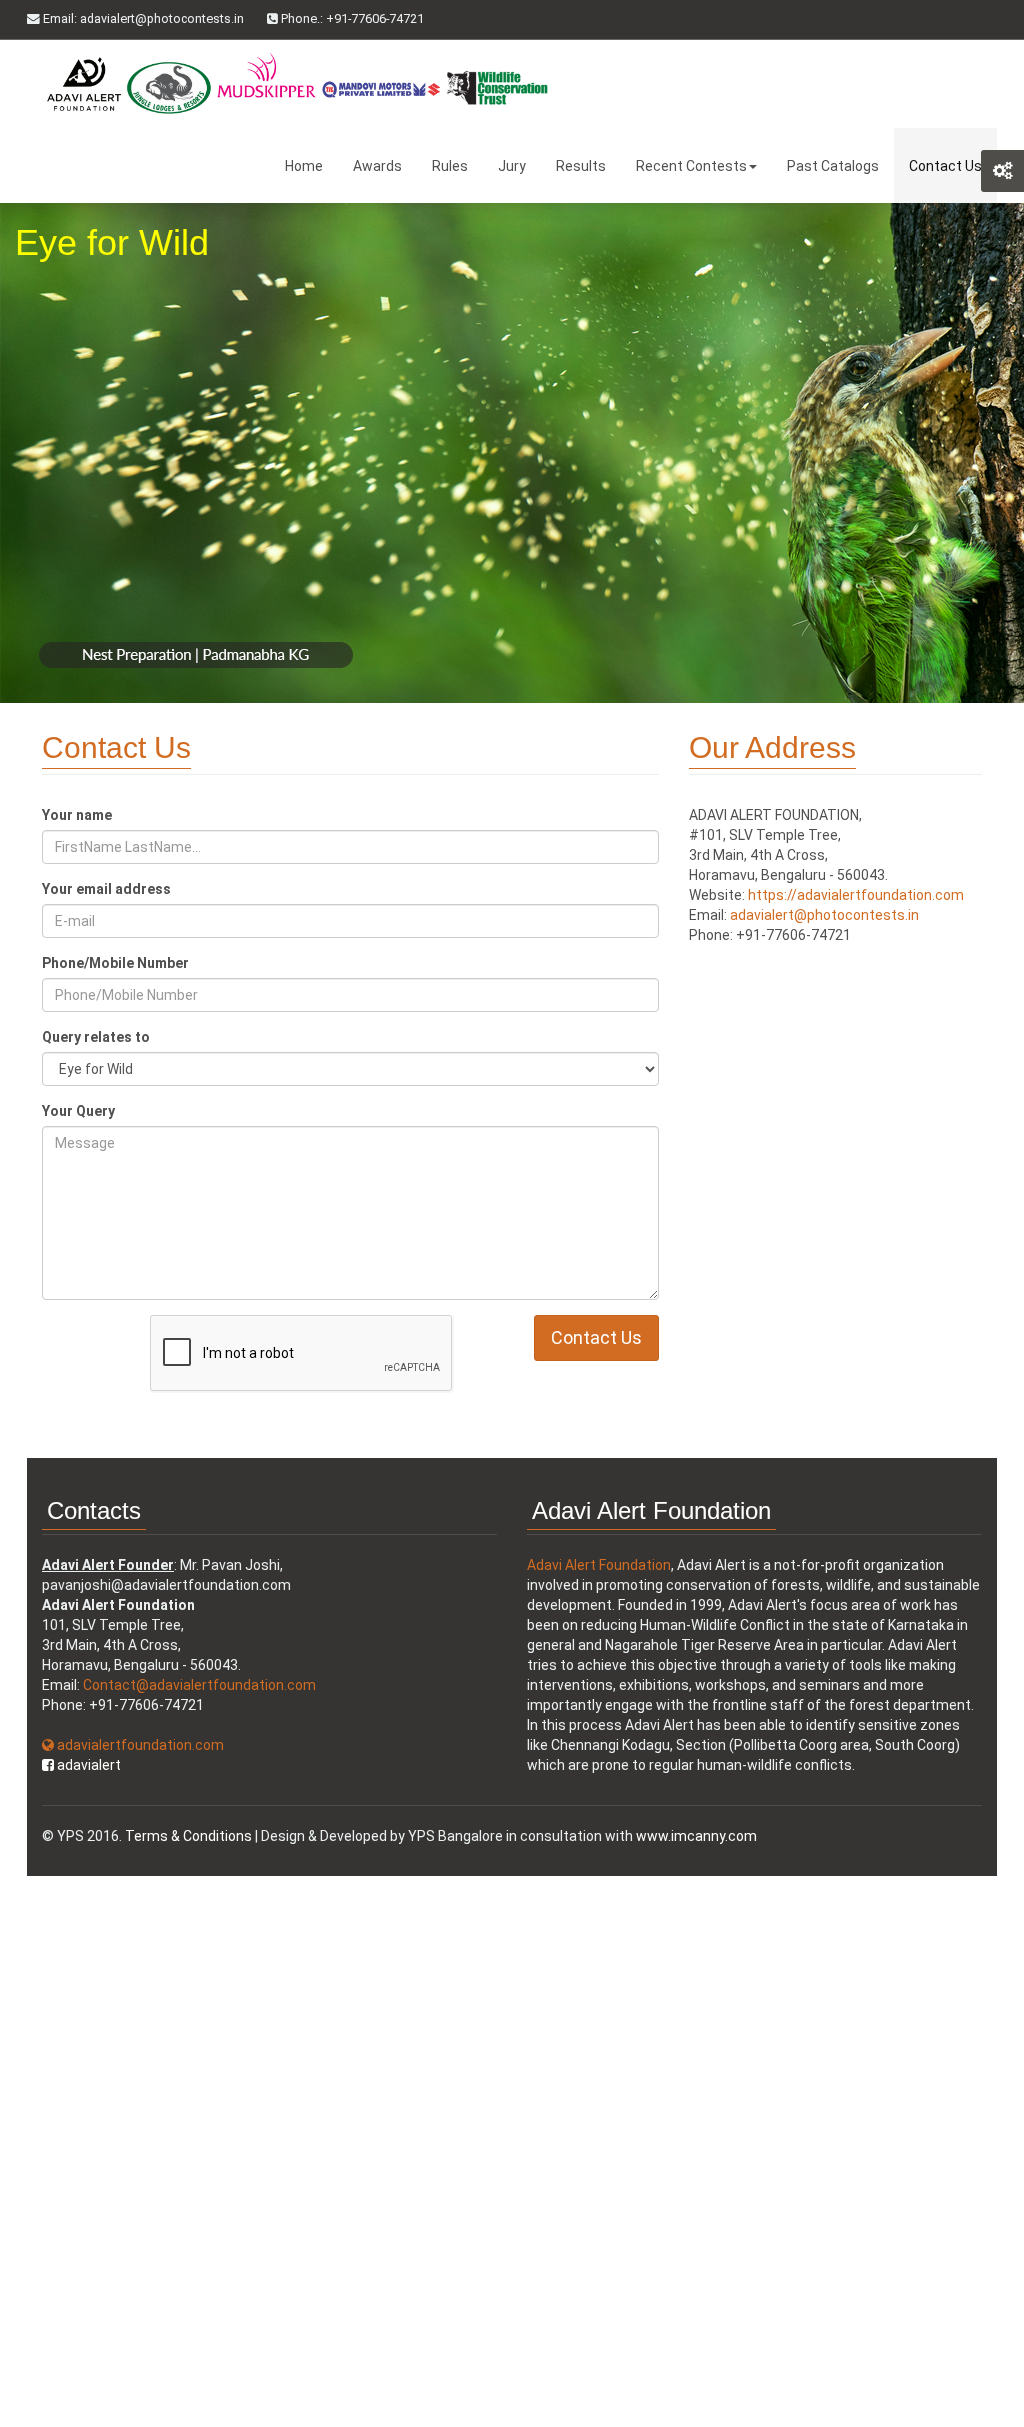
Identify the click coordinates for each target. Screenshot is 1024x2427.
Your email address (106, 889)
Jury (512, 166)
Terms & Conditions (188, 1836)
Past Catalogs (833, 166)
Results (581, 166)
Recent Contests (691, 166)
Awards (377, 166)
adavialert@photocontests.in (824, 915)
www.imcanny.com (696, 1836)
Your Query (78, 1111)
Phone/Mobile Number (115, 963)
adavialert (87, 1765)
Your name (77, 815)
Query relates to (96, 1037)
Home (304, 166)
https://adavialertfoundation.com (856, 895)
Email (142, 18)
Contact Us (945, 166)
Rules (450, 166)
